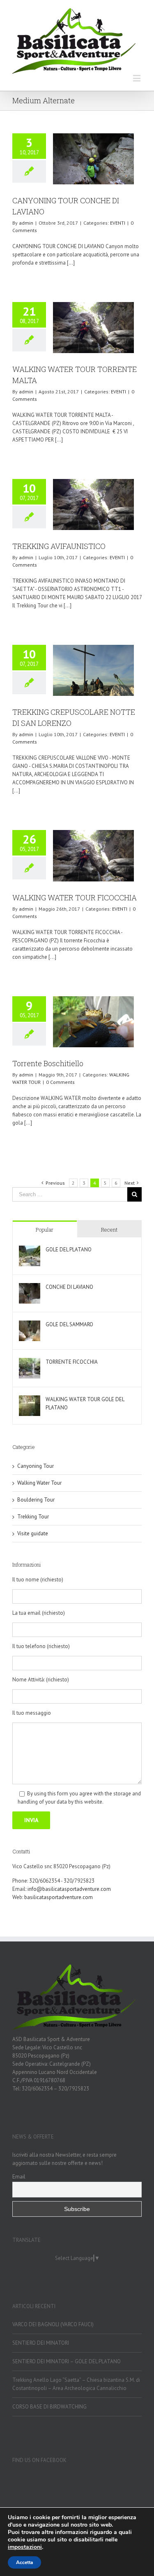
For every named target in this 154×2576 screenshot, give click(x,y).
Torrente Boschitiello (48, 1063)
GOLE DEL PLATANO (69, 1250)
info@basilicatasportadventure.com (69, 1889)
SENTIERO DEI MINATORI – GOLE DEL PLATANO (67, 2361)
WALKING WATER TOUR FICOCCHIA (75, 897)
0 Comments (60, 1082)
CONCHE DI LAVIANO (69, 1287)
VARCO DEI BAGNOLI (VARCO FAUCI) (53, 2324)
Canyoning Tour (36, 1466)
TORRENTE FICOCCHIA (72, 1362)
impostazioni (25, 2547)
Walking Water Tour (39, 1483)
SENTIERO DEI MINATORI (41, 2343)
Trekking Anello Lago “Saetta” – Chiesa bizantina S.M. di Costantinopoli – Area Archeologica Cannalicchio (76, 2384)
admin (26, 223)
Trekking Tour (33, 1517)
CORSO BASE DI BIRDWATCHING (49, 2407)
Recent (109, 1230)
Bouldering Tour (36, 1500)
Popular (45, 1230)
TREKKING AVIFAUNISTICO (59, 546)
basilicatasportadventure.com (59, 1897)
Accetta (24, 2562)
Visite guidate (33, 1533)
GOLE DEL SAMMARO (69, 1324)
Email (19, 2176)
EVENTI (118, 223)
